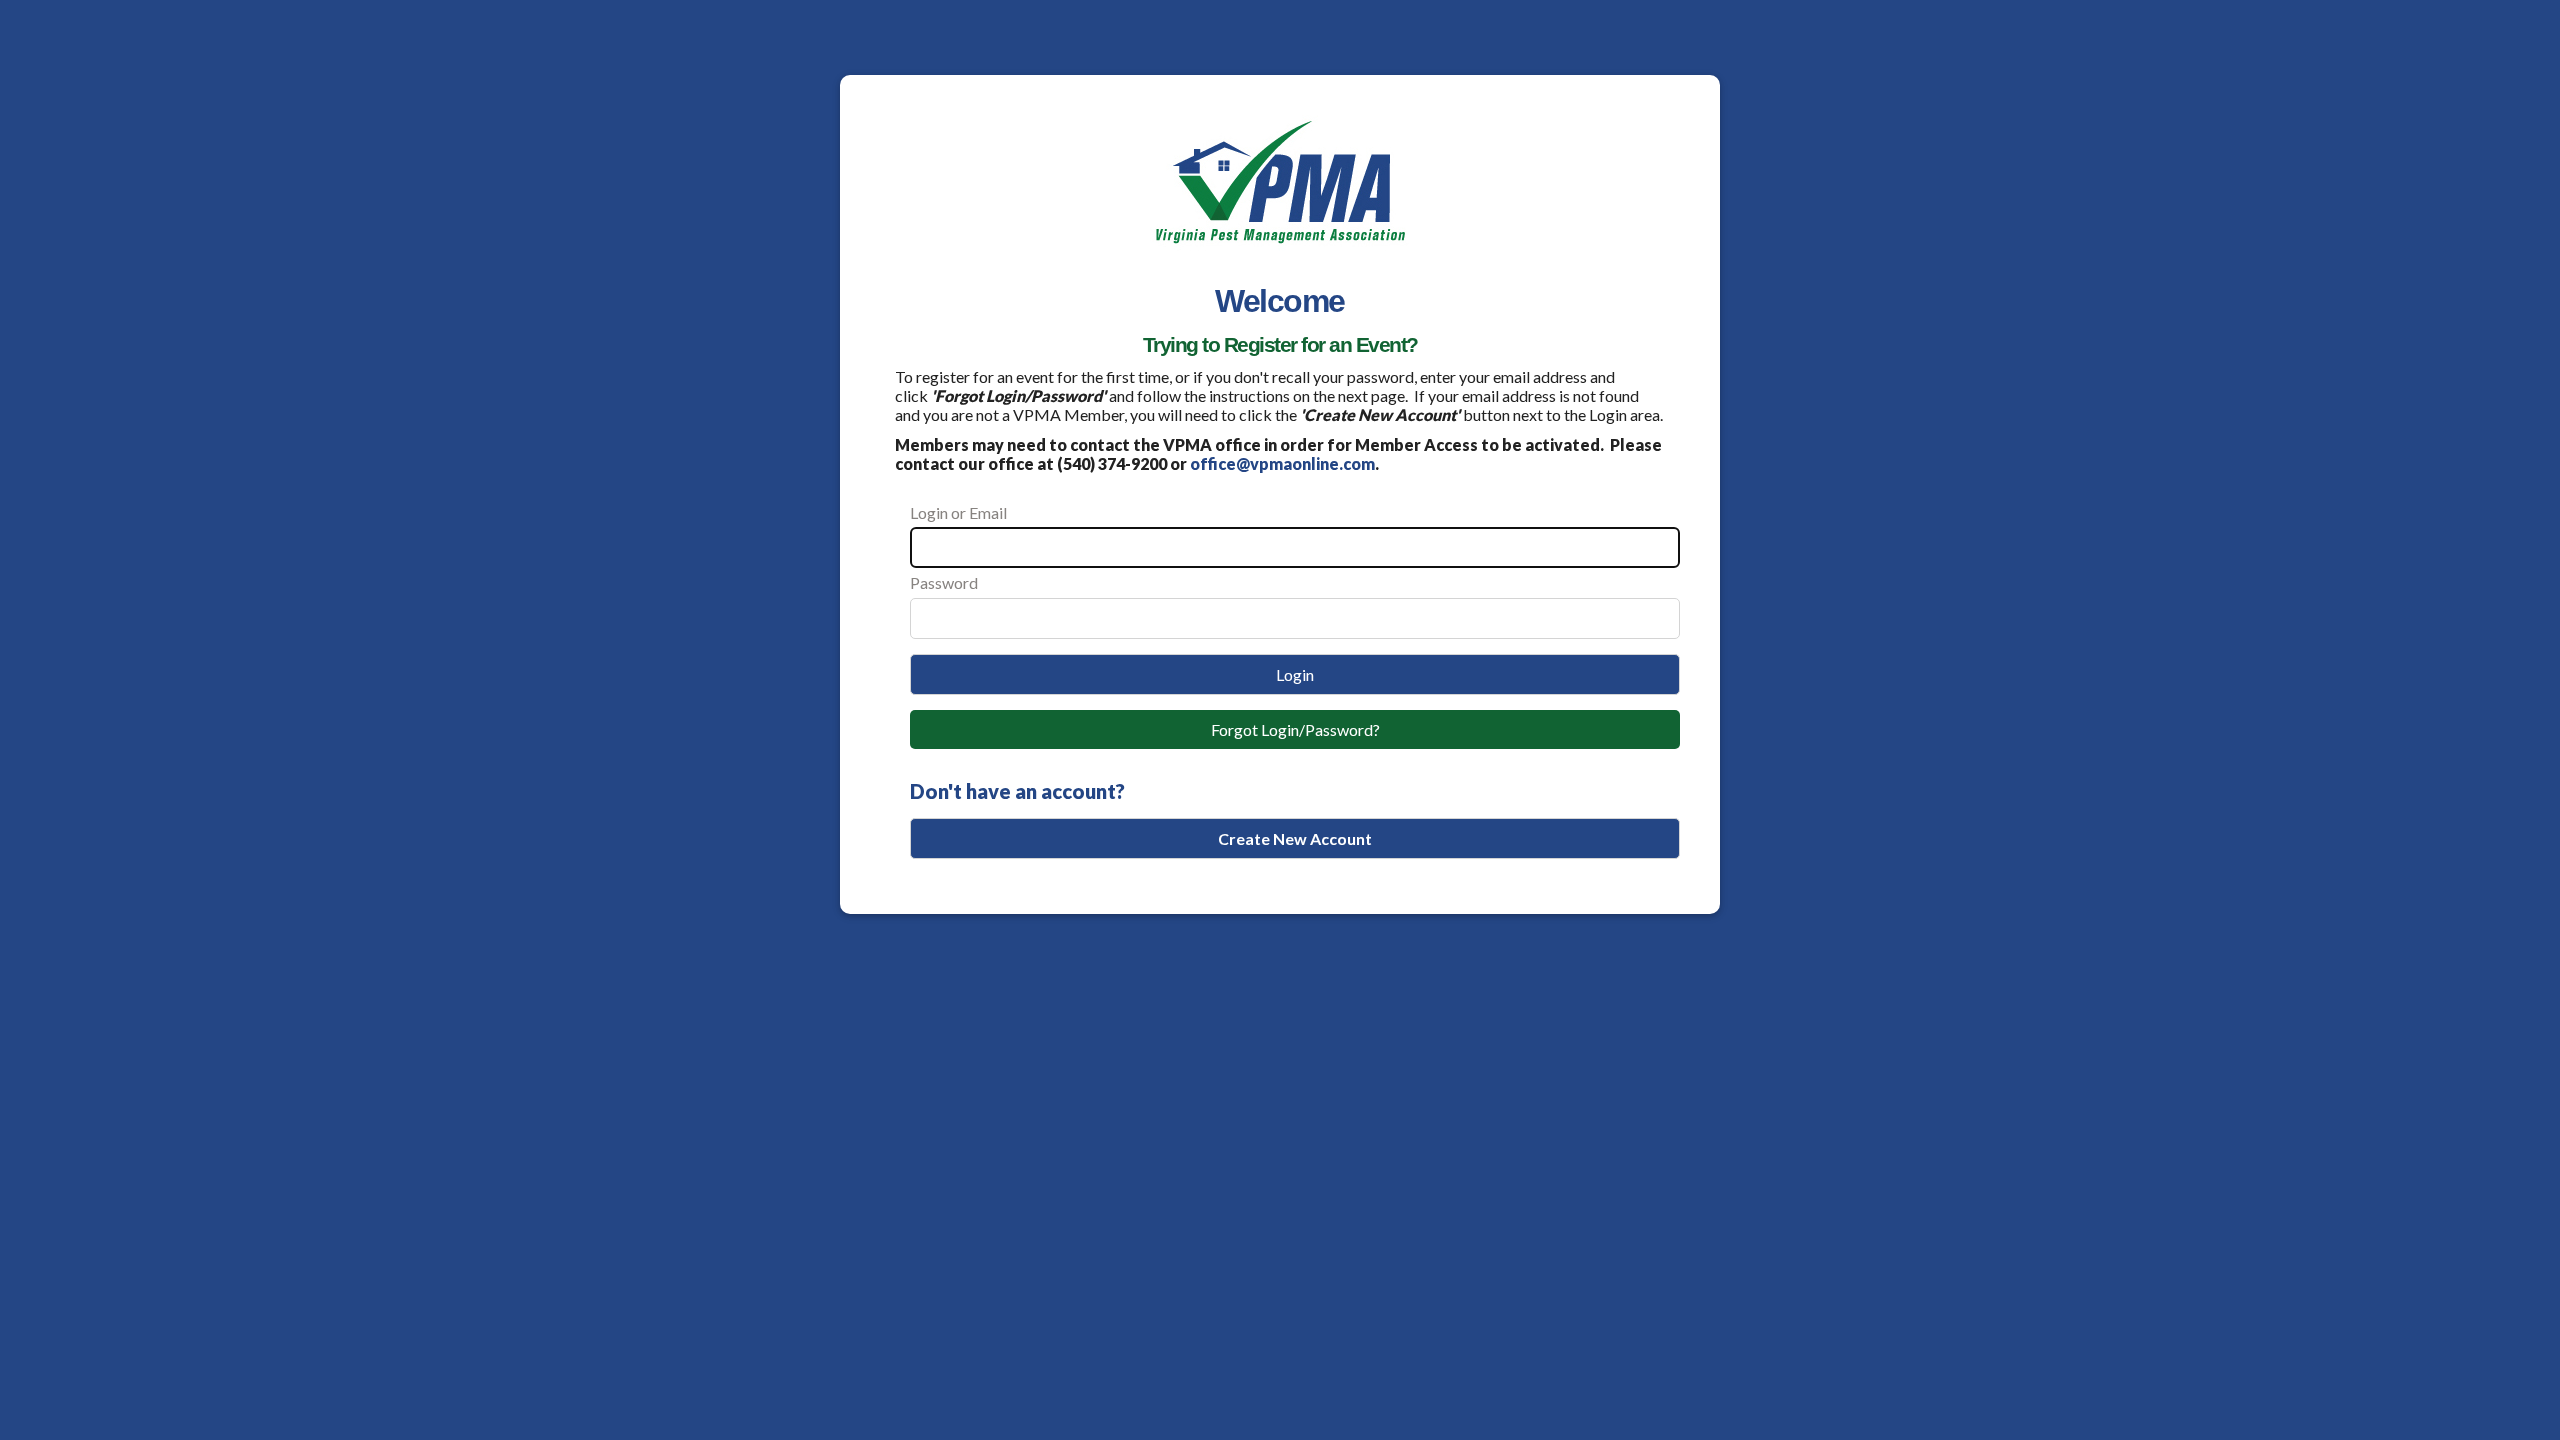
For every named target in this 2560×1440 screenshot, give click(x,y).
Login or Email (958, 512)
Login (1295, 674)
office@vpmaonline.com (1282, 463)
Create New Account (1295, 838)
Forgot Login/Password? (1295, 729)
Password (944, 582)
